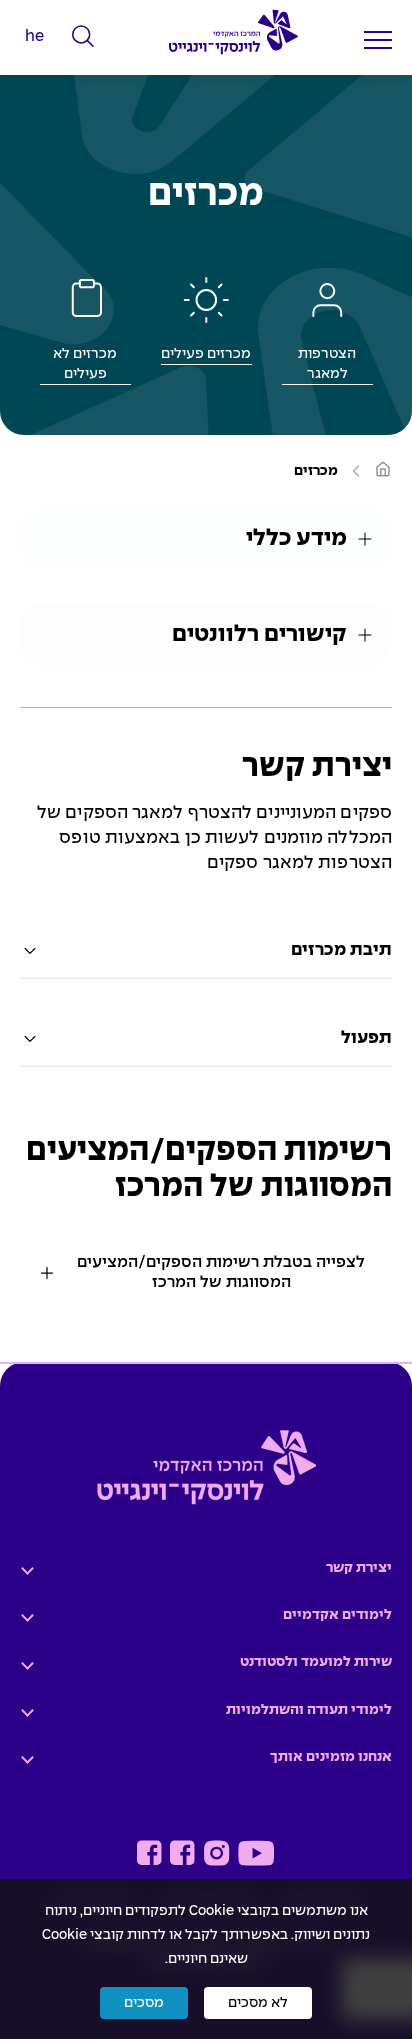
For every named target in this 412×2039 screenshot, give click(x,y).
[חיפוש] (83, 37)
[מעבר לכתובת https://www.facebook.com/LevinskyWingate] (182, 1853)
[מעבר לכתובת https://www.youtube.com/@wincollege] (256, 1853)
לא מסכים (258, 2003)
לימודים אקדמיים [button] (337, 1615)
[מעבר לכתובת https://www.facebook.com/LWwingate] (149, 1853)
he (34, 36)
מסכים (144, 2003)
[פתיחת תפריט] (378, 39)
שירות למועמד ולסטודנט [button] (316, 1662)
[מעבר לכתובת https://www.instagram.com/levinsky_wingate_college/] (216, 1853)
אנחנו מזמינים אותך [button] (331, 1757)
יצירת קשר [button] (359, 1568)
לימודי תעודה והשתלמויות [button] (309, 1710)
